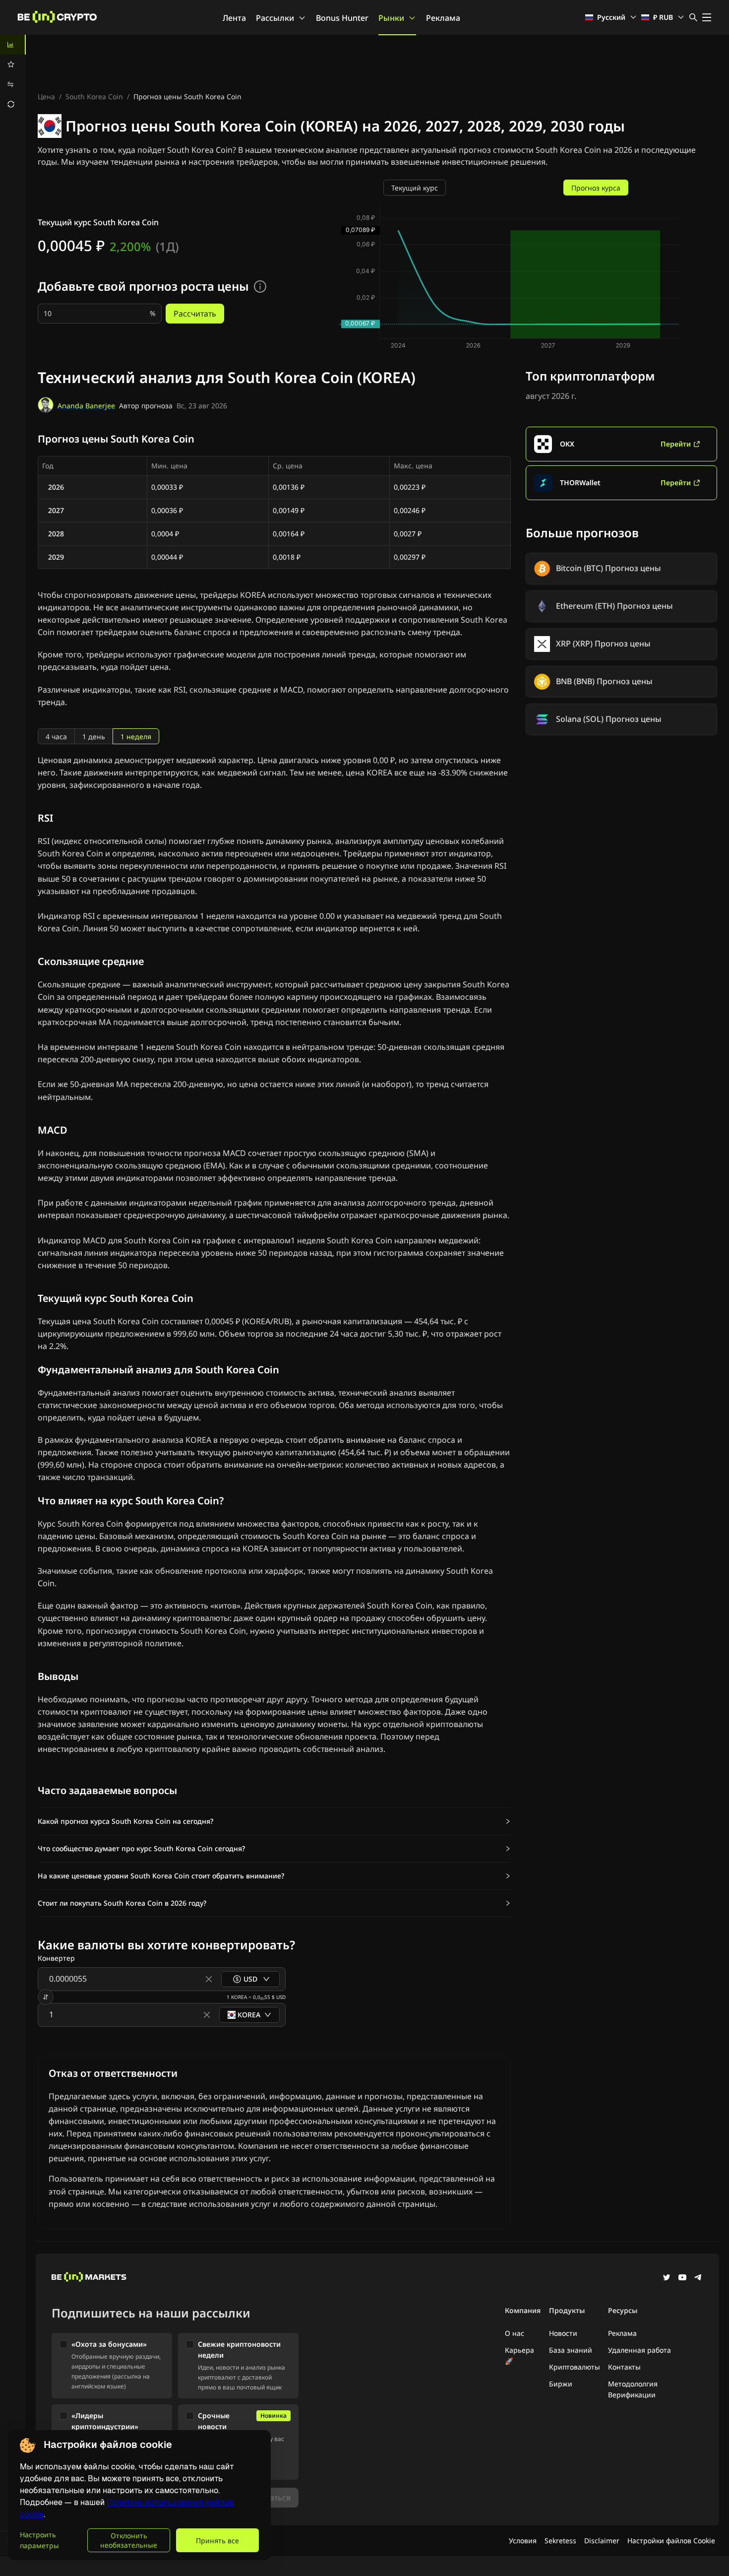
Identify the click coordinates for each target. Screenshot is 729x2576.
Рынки (391, 18)
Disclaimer (602, 2541)
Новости (563, 2333)
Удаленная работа (639, 2350)
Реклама (443, 18)
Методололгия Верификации (633, 2389)
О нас (515, 2333)
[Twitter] (667, 2278)
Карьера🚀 (519, 2355)
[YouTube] (682, 2278)
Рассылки (275, 18)
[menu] (13, 74)
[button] (274, 1821)
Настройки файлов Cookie (671, 2541)
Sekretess (560, 2541)
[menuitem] (13, 45)
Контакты (624, 2367)
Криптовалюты (575, 2367)
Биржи (561, 2384)
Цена (46, 97)
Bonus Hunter (342, 18)
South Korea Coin (94, 97)
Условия (523, 2541)
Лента (234, 18)
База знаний (571, 2350)
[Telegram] (698, 2278)
